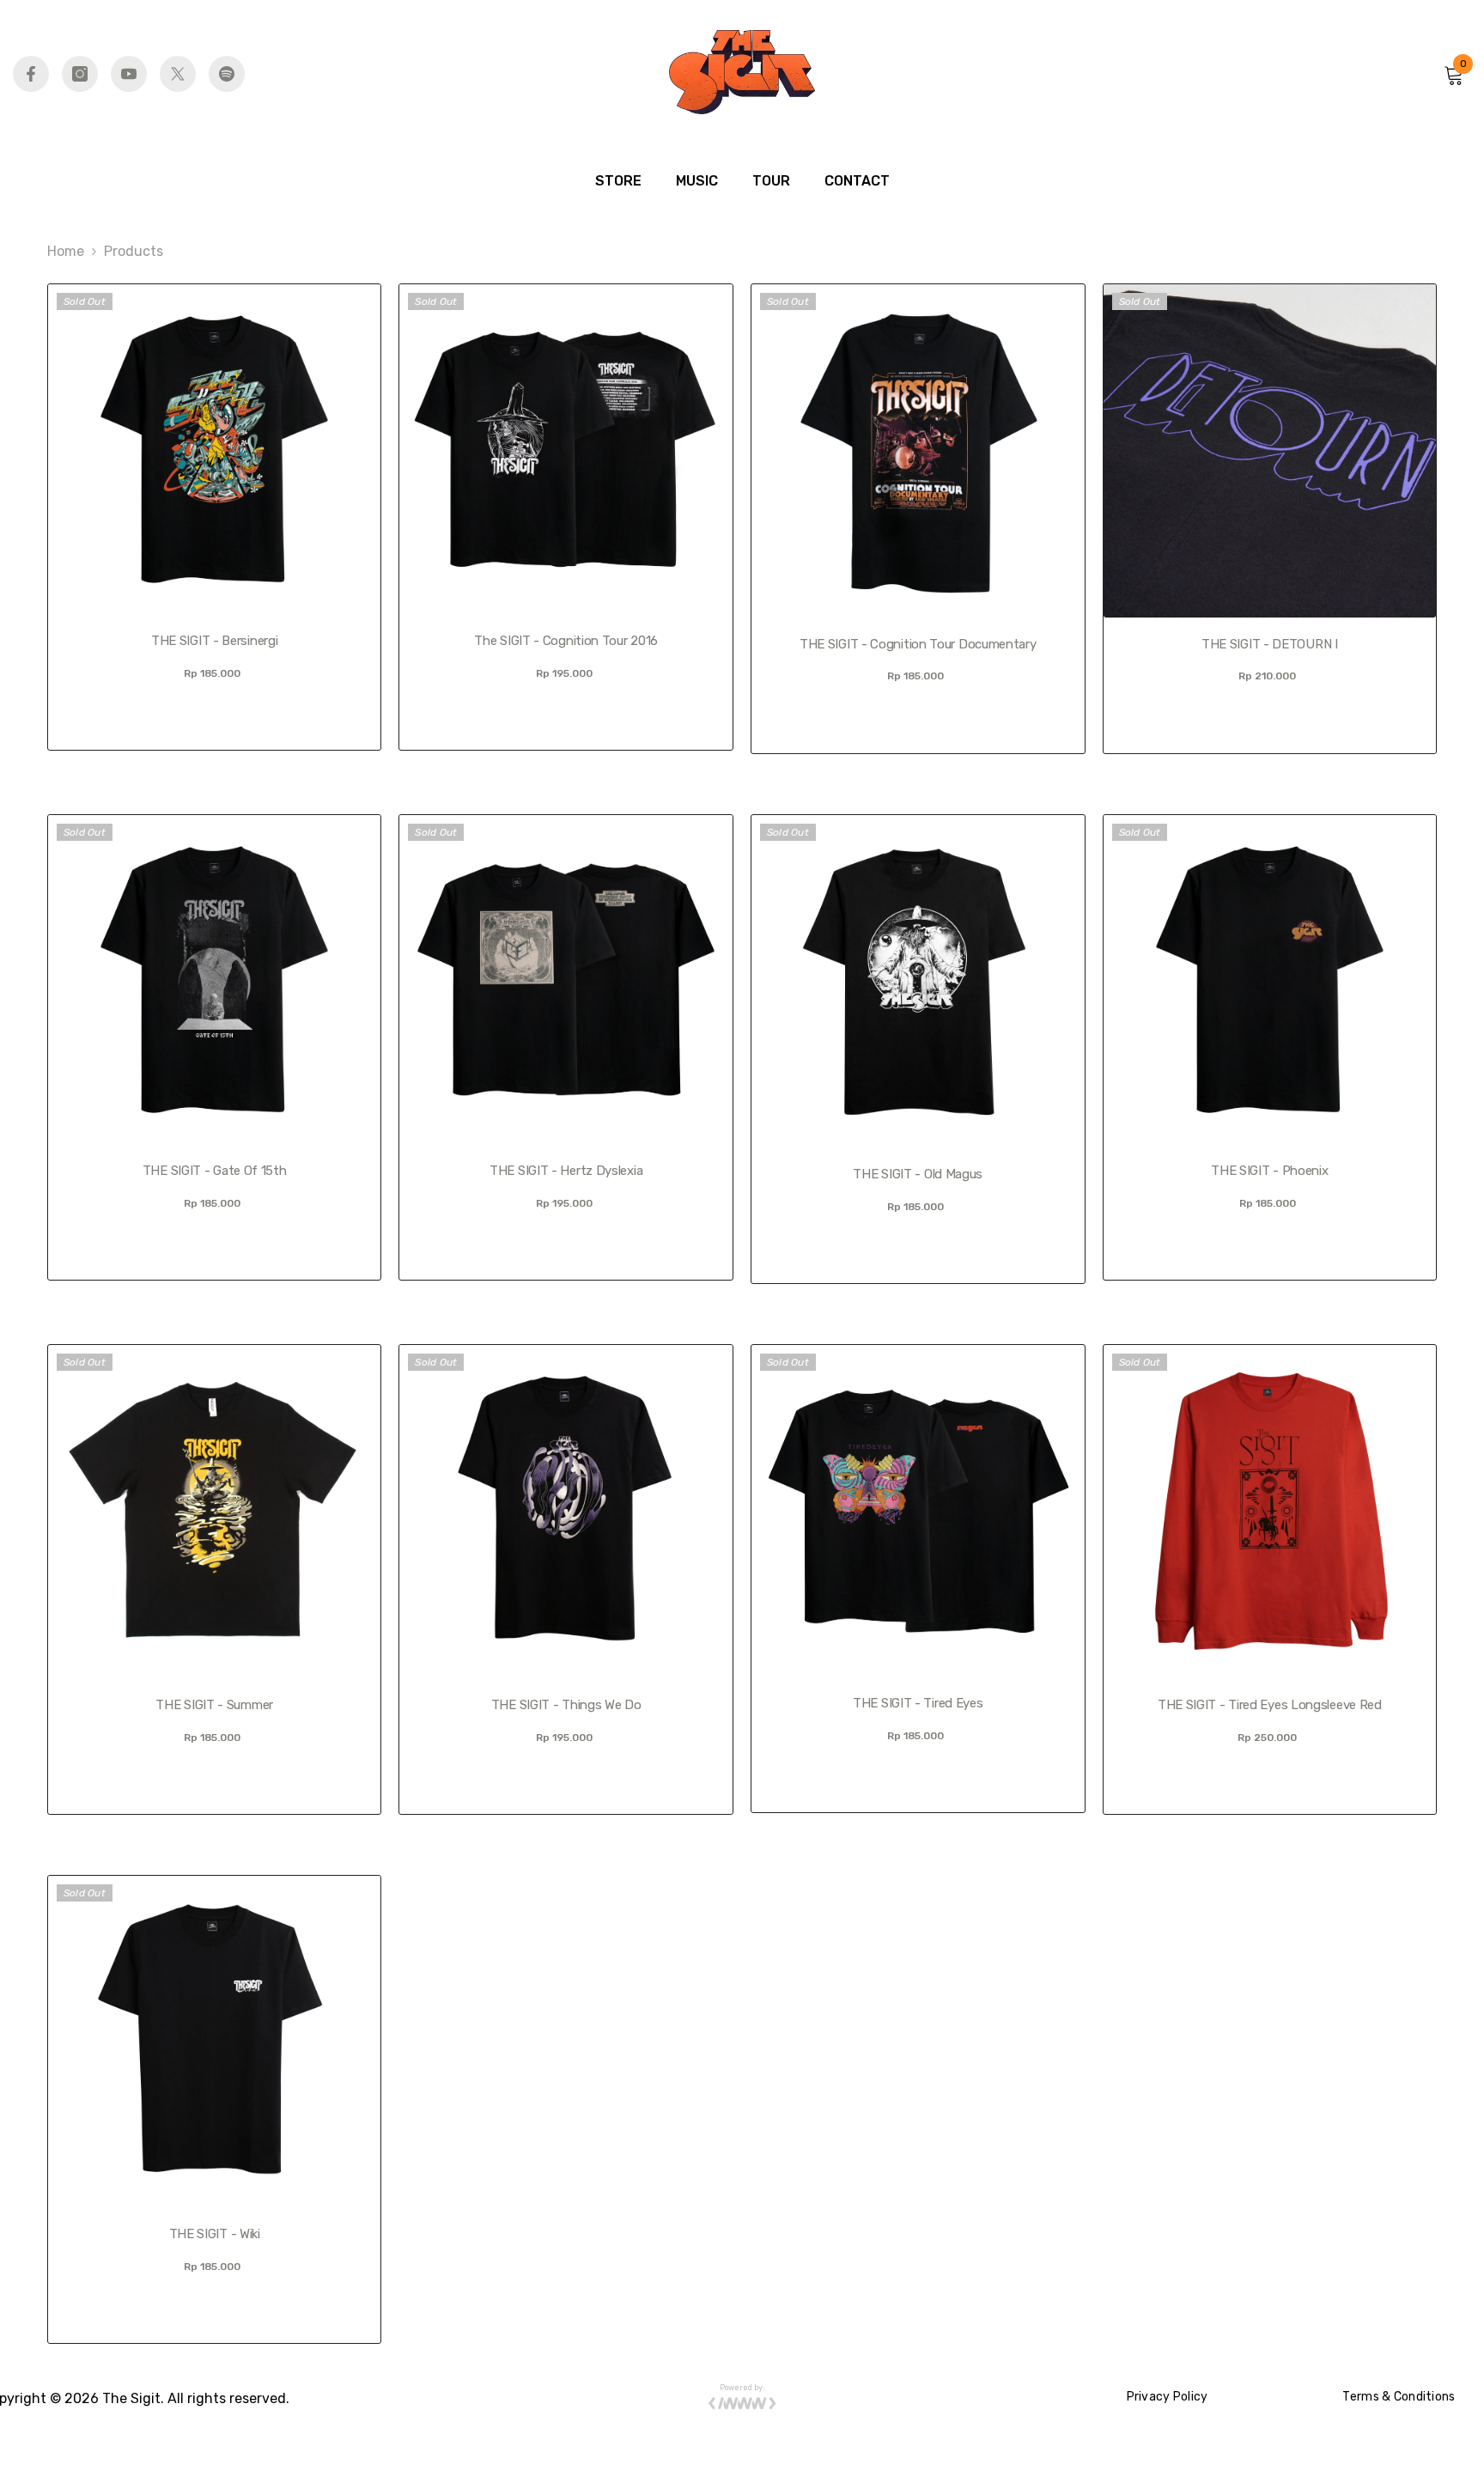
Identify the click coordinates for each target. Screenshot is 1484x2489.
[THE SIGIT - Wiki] (215, 2042)
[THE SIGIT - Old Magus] (918, 982)
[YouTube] (129, 74)
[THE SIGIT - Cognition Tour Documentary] (918, 451)
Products (134, 251)
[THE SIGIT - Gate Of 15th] (215, 980)
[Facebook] (31, 74)
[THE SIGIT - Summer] (215, 1512)
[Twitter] (178, 74)
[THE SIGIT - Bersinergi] (215, 449)
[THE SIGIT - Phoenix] (1270, 980)
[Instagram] (80, 74)
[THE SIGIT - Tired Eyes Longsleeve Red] (1270, 1512)
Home (66, 251)
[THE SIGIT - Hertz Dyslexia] (566, 980)
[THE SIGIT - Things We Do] (566, 1512)
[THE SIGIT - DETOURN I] (1270, 451)
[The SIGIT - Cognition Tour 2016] (566, 449)
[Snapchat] (227, 74)
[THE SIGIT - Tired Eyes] (918, 1511)
